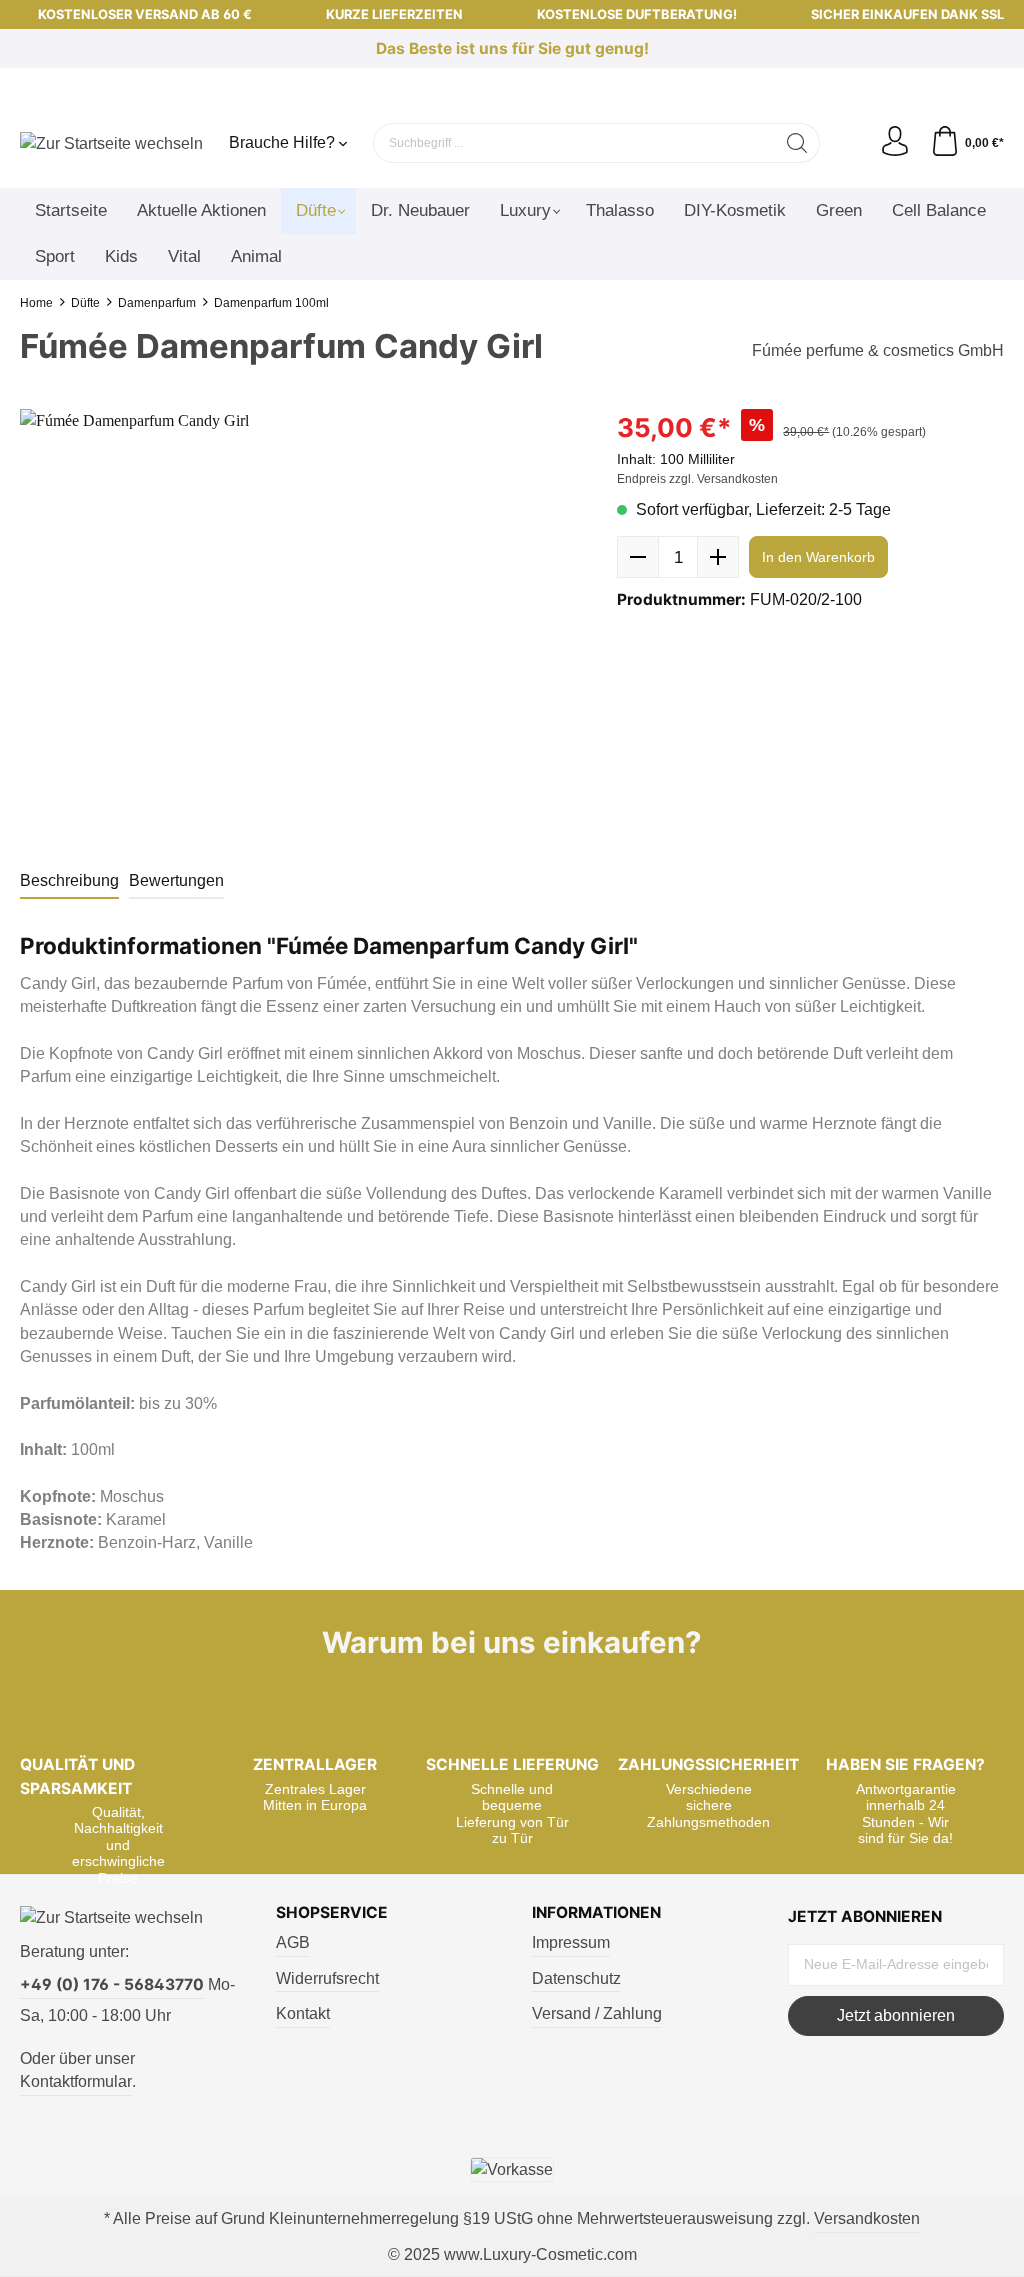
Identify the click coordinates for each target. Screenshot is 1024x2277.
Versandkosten (867, 2218)
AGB (293, 1942)
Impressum (571, 1942)
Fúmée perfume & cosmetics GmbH (878, 350)
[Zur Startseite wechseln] (111, 142)
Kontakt (303, 2013)
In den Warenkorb (818, 557)
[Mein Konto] (895, 142)
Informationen (596, 1913)
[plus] (718, 557)
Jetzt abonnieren (896, 2015)
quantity (678, 557)
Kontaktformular (76, 2081)
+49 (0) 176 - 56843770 (112, 1984)
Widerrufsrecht (327, 1978)
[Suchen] (797, 143)
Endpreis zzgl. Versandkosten (697, 479)
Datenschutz (576, 1978)
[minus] (638, 557)
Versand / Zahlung (597, 2013)
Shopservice (332, 1913)
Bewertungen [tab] (176, 880)
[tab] (69, 881)
